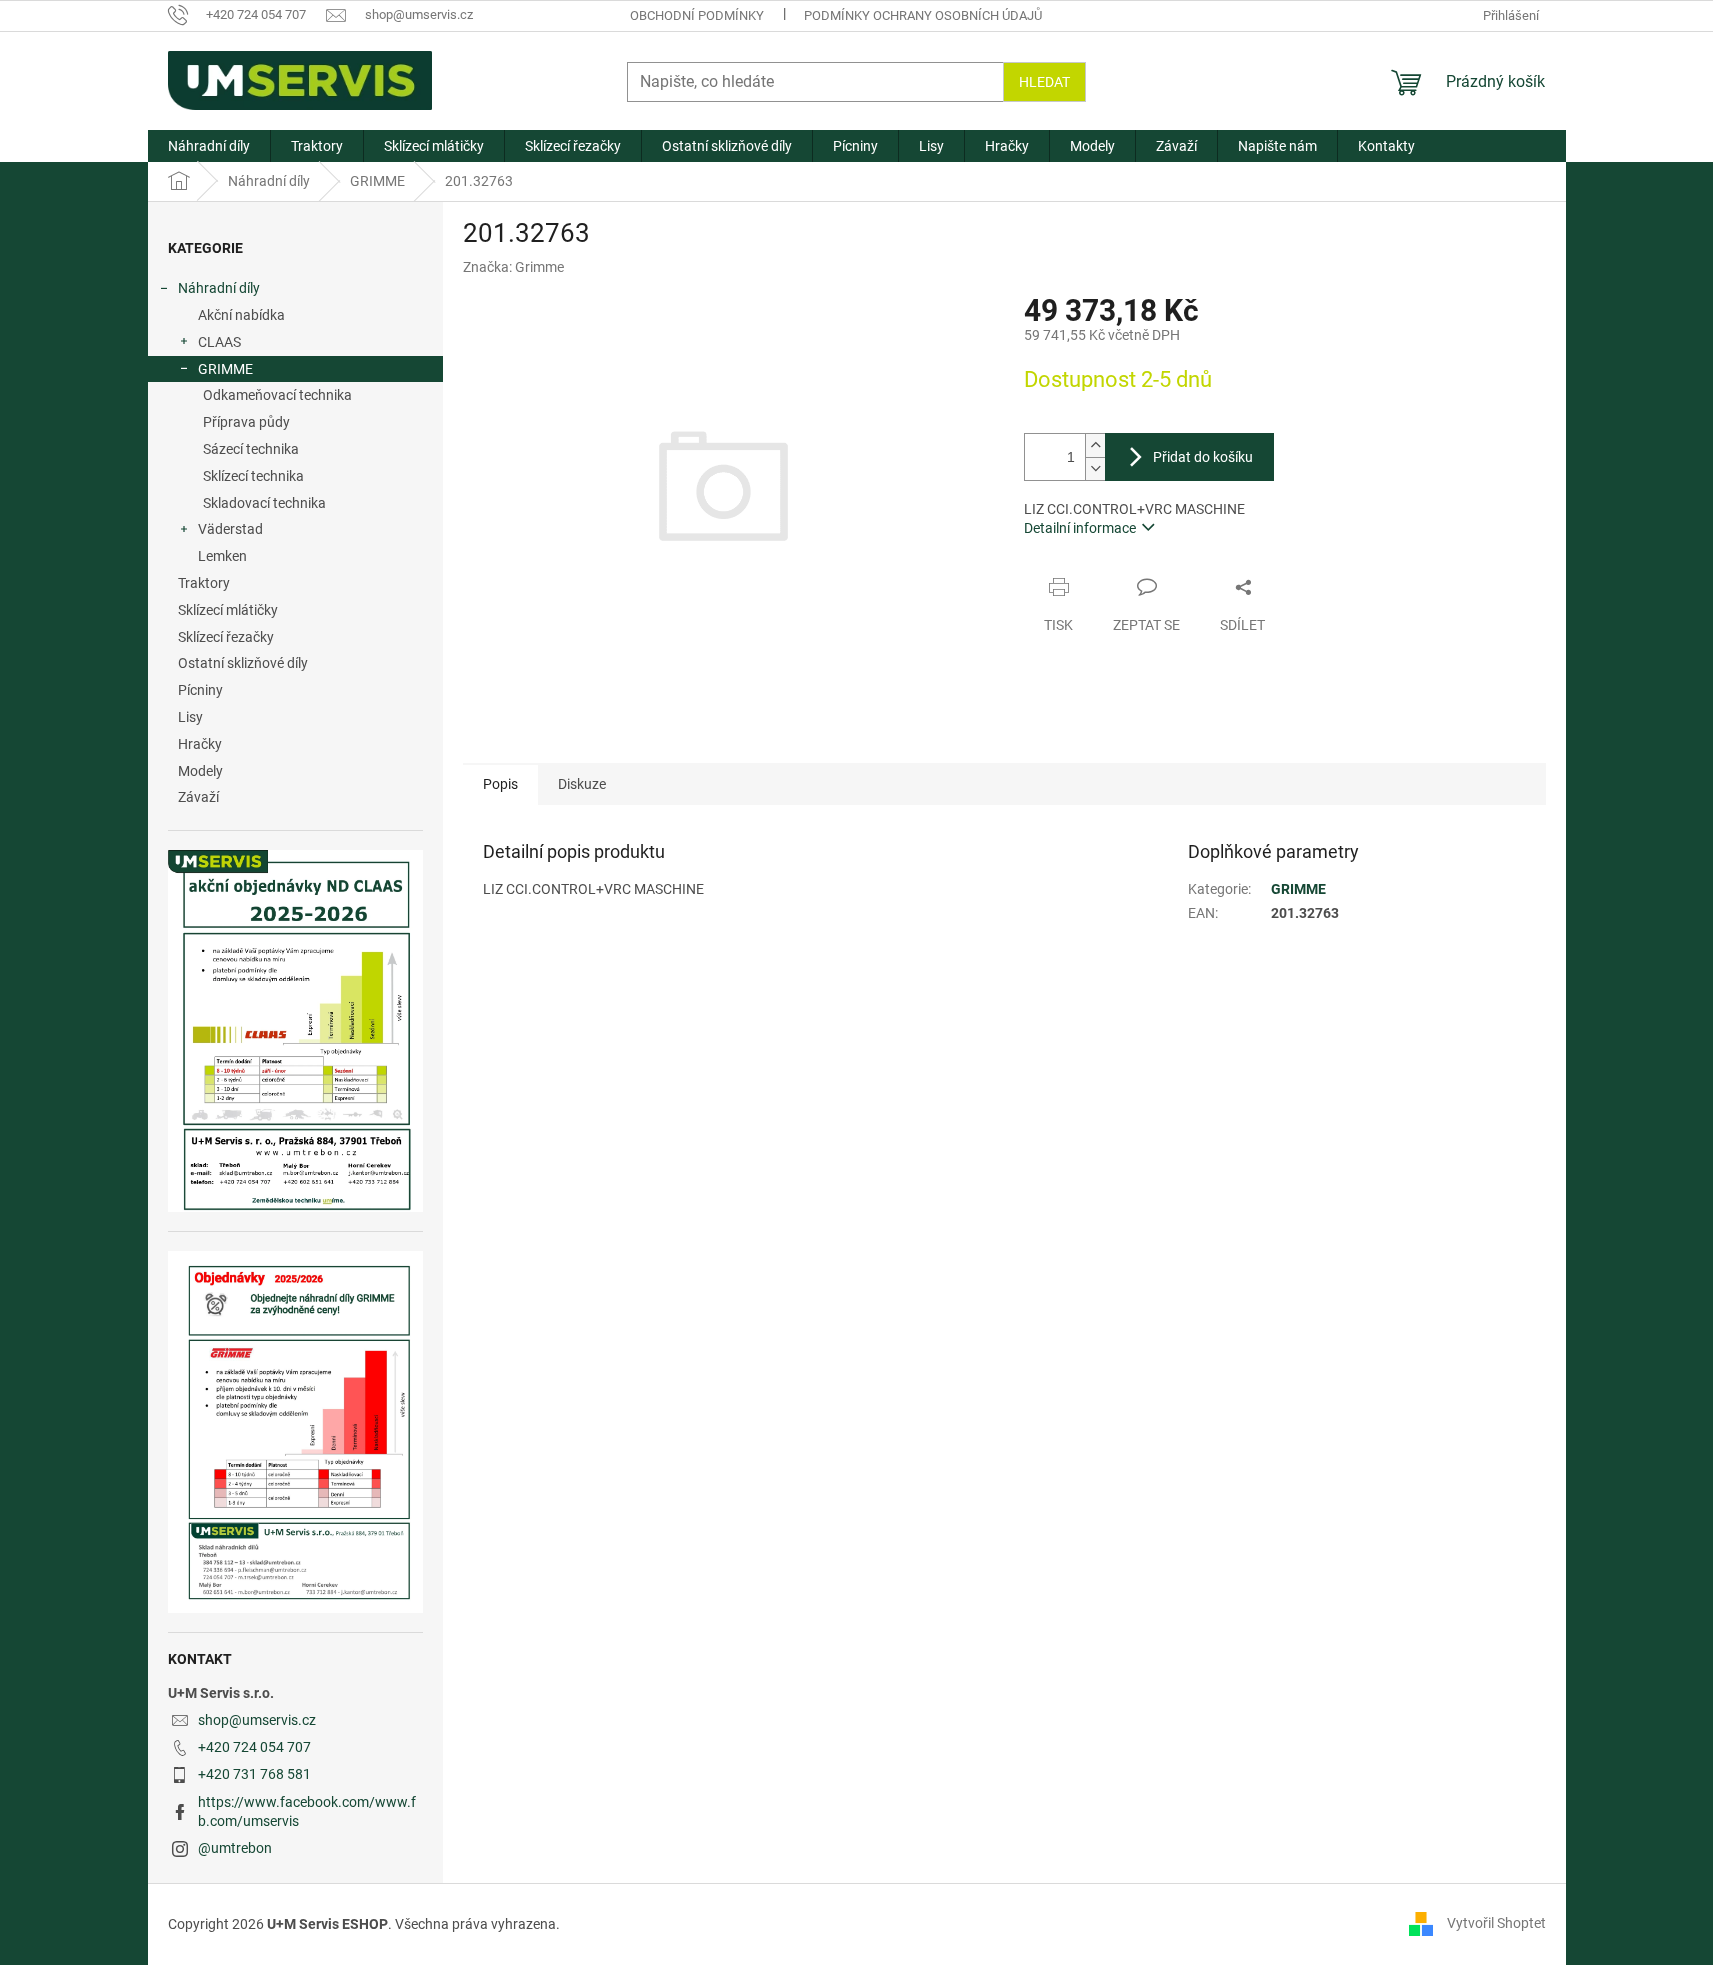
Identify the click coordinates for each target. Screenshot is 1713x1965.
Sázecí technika (251, 449)
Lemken (222, 556)
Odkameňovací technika (277, 395)
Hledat (1044, 82)
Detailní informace (1080, 528)
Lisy (190, 717)
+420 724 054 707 (254, 1747)
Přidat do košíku (1203, 457)
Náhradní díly (219, 288)
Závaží (198, 797)
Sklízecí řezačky (226, 637)
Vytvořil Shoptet (1496, 1923)
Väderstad (230, 529)
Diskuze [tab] (582, 784)
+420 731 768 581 (254, 1774)
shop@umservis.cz (257, 1720)
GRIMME (225, 369)
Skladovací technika (264, 503)
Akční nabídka (241, 315)
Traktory (204, 583)
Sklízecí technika (253, 476)
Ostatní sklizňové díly (243, 663)
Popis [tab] (500, 784)
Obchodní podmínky (697, 15)
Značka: (513, 267)
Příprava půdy (246, 422)
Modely (200, 771)
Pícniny (200, 690)
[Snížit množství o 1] (1095, 468)
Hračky (200, 744)
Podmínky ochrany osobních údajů (923, 15)
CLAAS (219, 342)
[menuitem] (209, 146)
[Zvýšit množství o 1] (1095, 445)
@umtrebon (235, 1848)
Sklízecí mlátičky (228, 610)
